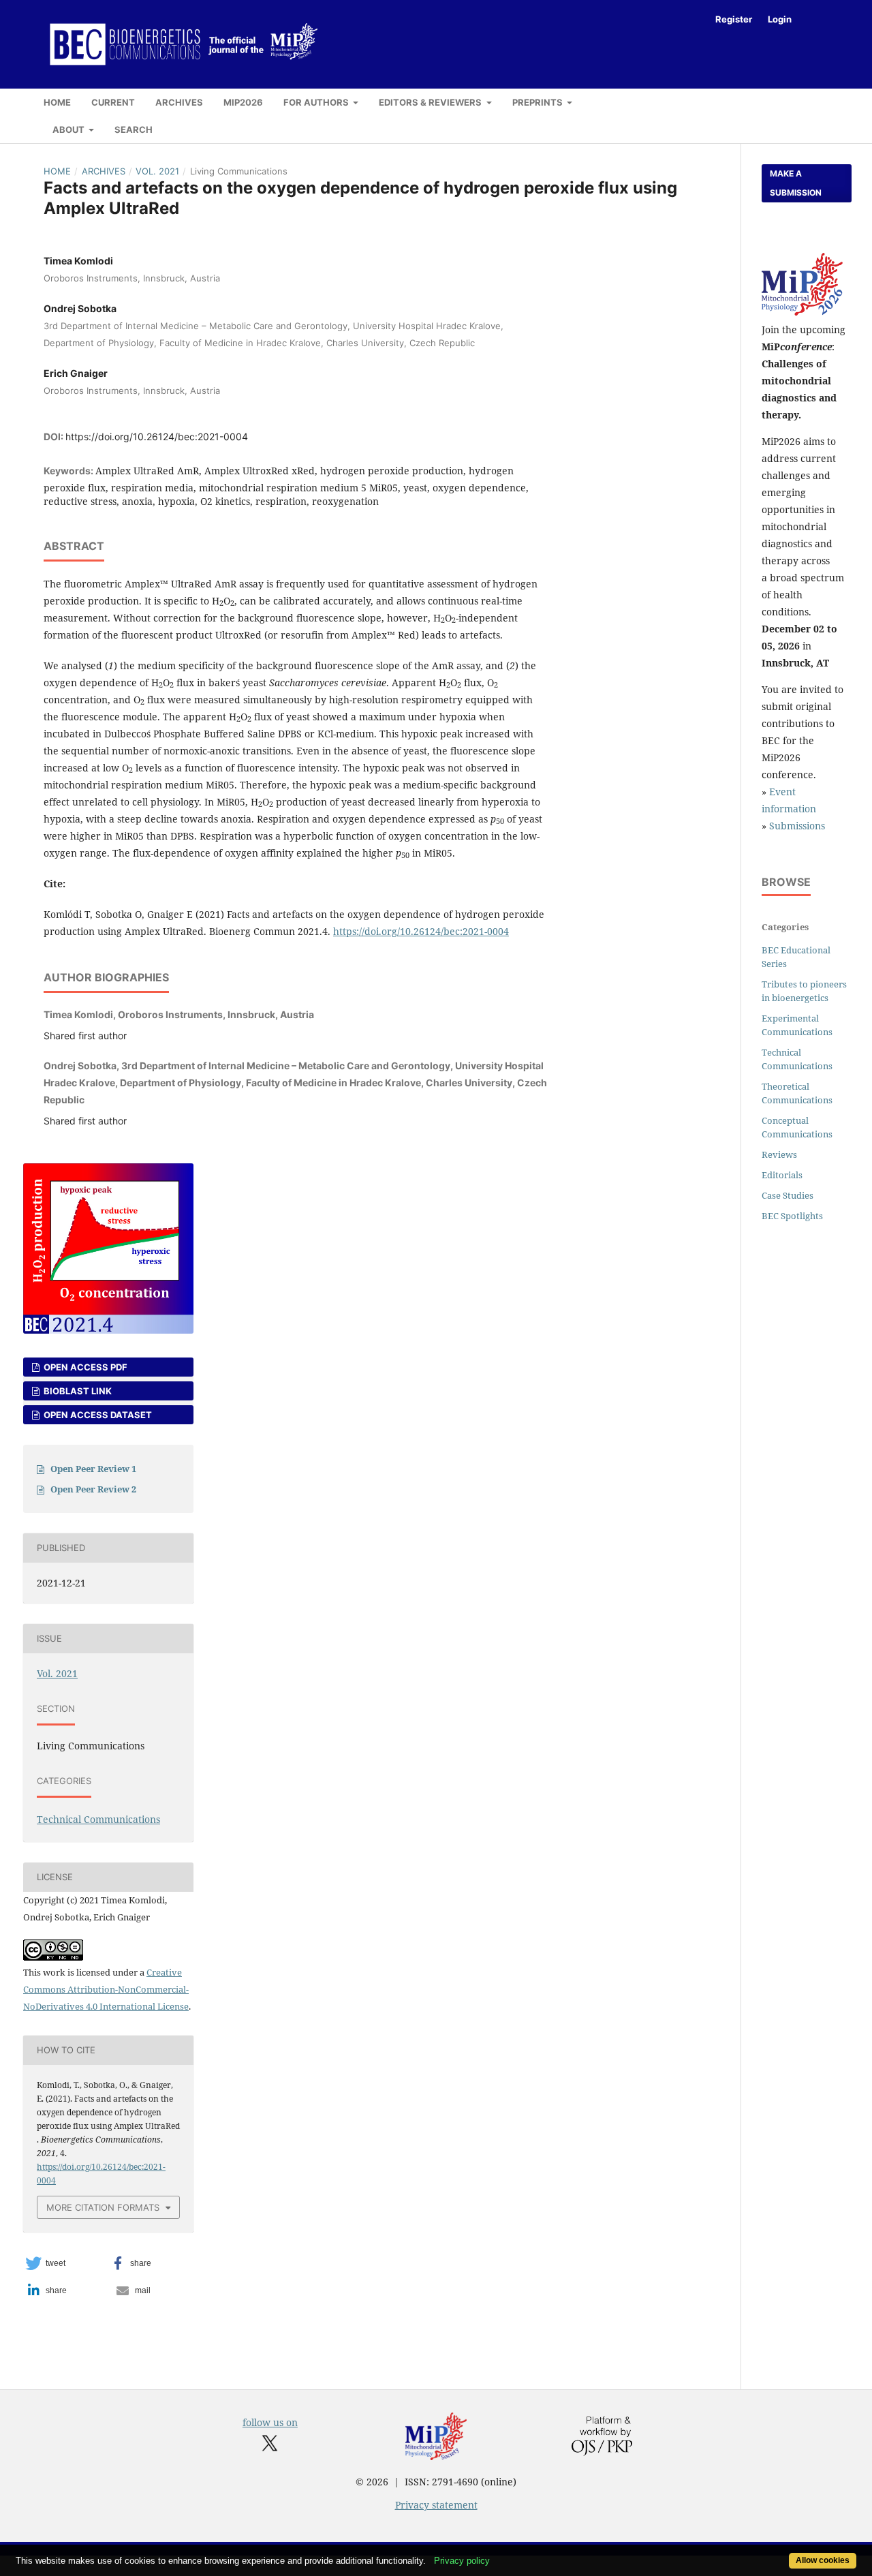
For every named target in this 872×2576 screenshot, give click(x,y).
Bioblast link (77, 1391)
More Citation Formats (103, 2207)
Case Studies (788, 1195)
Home (57, 102)
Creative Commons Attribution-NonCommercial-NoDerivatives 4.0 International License (106, 1989)
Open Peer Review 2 (93, 1489)
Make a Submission (796, 183)
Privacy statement (436, 2505)
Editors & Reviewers (431, 102)
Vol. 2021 (157, 171)
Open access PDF (84, 1367)
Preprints (539, 102)
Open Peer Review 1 (93, 1469)
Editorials (782, 1175)
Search (134, 129)
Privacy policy (462, 2561)
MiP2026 (243, 102)
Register (734, 19)
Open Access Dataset (97, 1415)
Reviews (779, 1154)
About (69, 129)
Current (113, 102)
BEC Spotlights (792, 1216)
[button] (64, 2263)
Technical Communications (98, 1819)
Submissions (797, 826)
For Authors (317, 102)
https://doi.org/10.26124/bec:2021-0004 (157, 436)
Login (780, 19)
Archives (179, 102)
